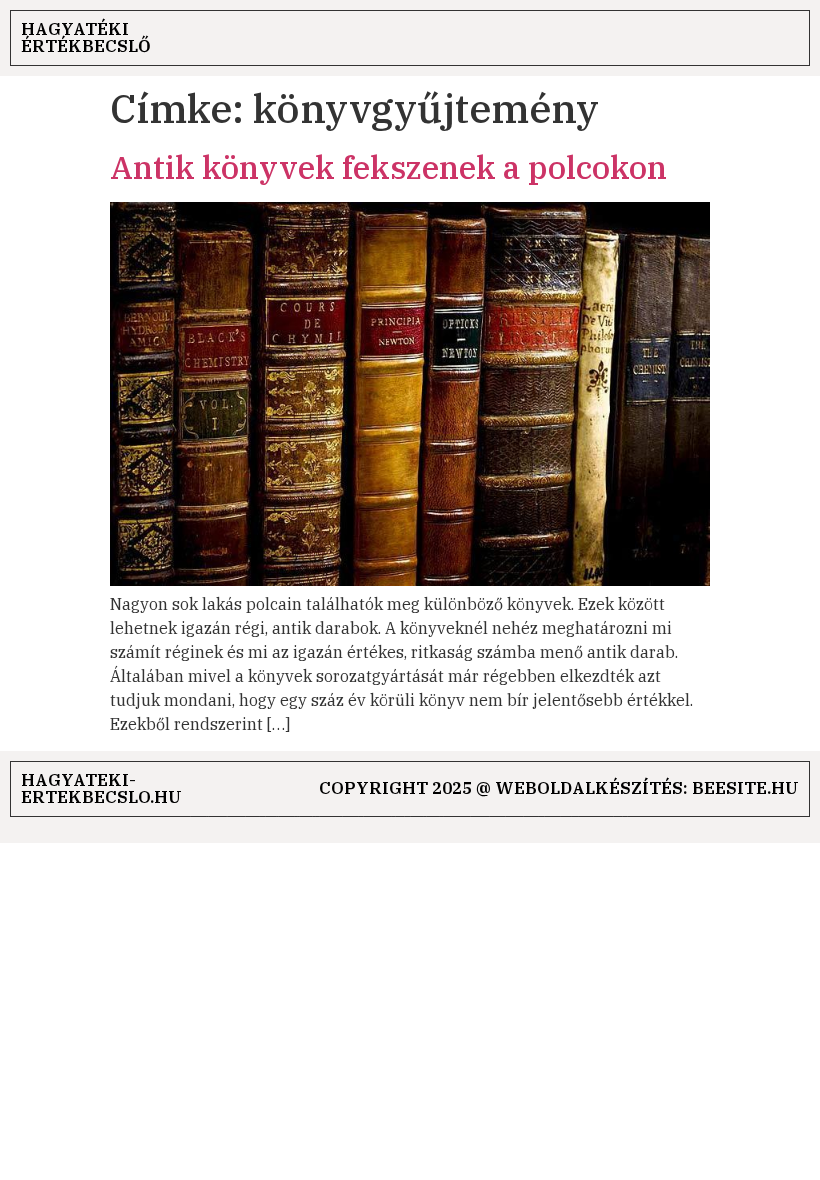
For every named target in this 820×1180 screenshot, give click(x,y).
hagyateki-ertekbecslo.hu (101, 788)
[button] (785, 38)
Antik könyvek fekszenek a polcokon (388, 167)
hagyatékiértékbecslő (86, 37)
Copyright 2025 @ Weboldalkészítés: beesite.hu (559, 788)
